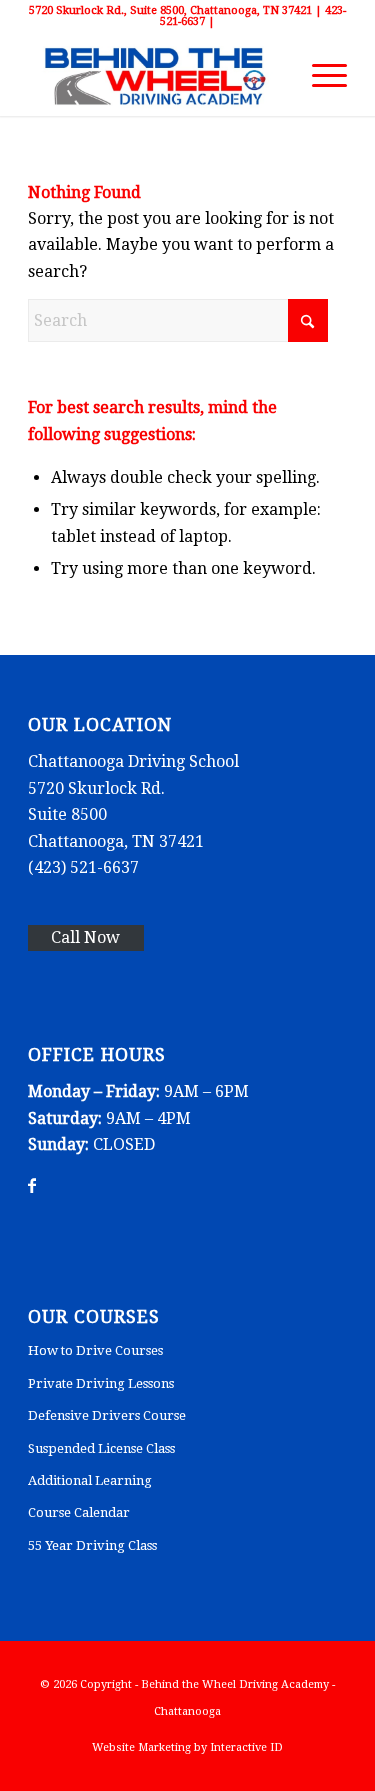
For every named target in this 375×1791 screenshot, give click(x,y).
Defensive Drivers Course (107, 1415)
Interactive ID (246, 1747)
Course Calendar (79, 1512)
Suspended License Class (101, 1448)
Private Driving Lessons (101, 1383)
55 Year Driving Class (92, 1545)
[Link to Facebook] (32, 1185)
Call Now (85, 937)
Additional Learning (90, 1480)
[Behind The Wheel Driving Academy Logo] (155, 76)
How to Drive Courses (95, 1350)
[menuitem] (319, 76)
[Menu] (319, 76)
